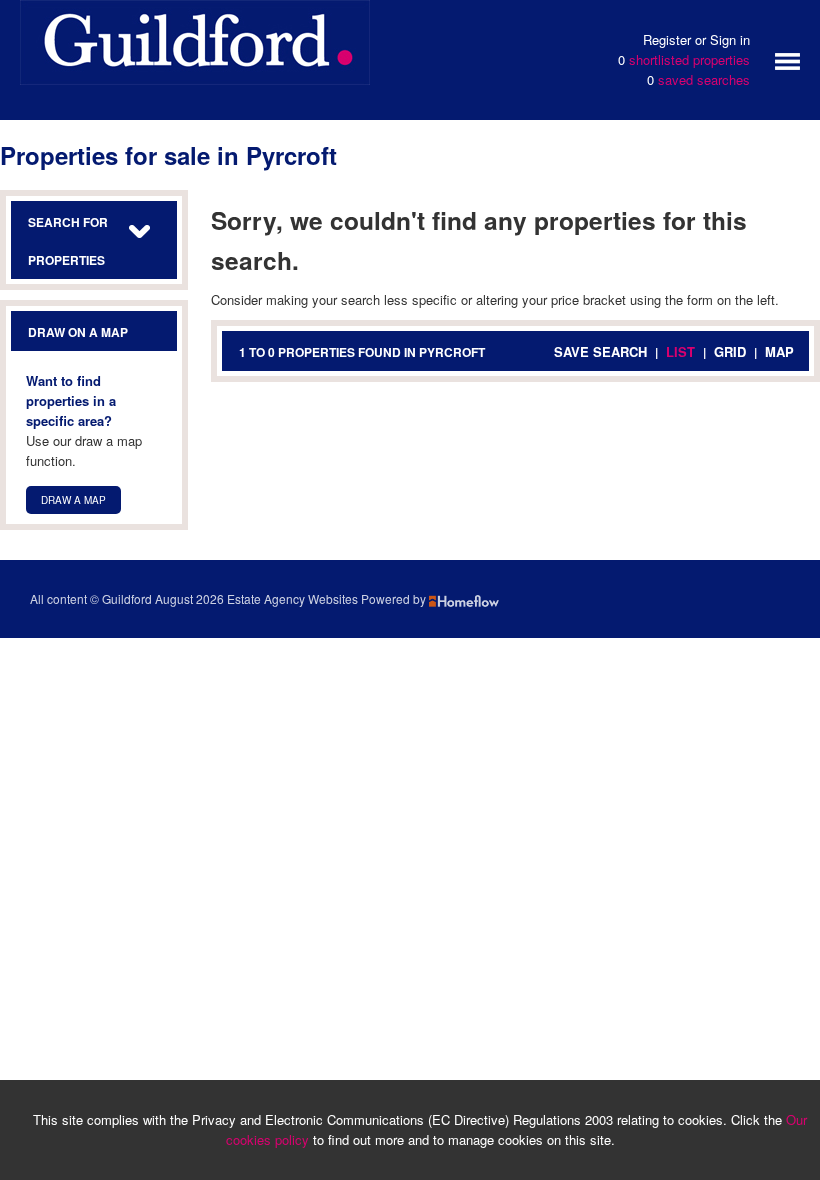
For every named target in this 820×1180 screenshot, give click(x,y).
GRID (730, 351)
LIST (680, 351)
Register (667, 39)
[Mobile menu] (787, 59)
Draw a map (73, 500)
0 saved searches (698, 79)
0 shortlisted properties (684, 59)
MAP (779, 351)
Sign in (730, 39)
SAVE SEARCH (600, 351)
